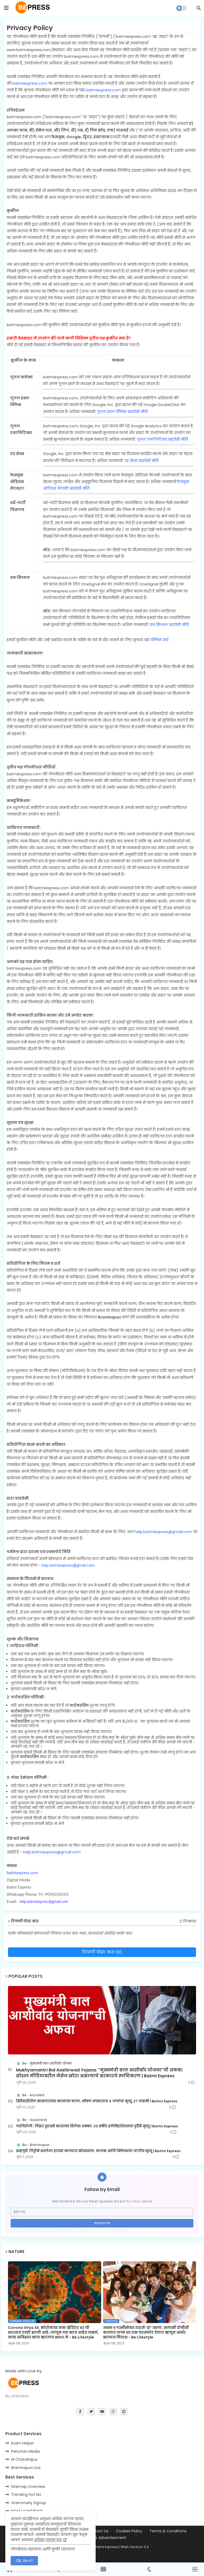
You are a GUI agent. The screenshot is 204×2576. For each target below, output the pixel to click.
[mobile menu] (6, 8)
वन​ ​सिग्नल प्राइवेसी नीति (170, 625)
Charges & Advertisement (102, 2538)
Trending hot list (26, 2495)
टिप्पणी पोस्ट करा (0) (102, 1952)
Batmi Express (106, 2547)
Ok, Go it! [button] (24, 2561)
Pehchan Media (25, 2451)
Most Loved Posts (27, 2511)
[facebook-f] (80, 2412)
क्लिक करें (160, 640)
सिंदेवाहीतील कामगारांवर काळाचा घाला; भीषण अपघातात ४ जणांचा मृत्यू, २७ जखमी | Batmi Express (97, 2101)
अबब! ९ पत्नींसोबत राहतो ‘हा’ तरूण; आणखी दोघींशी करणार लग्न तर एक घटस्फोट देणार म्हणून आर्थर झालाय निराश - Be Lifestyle (146, 2333)
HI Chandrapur (24, 2459)
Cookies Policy (129, 2531)
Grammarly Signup (29, 2503)
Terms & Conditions (168, 2531)
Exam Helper (23, 2443)
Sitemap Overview (28, 2487)
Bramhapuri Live (26, 2468)
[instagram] (113, 2412)
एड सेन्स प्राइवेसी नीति (141, 461)
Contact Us (98, 2531)
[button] (199, 8)
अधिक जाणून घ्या (48, 2540)
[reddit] (124, 2412)
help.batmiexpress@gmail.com (163, 1532)
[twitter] (91, 2412)
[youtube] (102, 2412)
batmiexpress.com (30, 83)
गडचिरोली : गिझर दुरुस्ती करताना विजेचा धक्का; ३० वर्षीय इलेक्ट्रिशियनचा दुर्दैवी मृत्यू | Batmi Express (97, 2126)
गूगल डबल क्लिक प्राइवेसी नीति (122, 412)
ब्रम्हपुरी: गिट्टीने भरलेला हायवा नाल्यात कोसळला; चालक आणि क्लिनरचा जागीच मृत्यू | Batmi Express (98, 2151)
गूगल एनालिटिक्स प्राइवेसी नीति (162, 439)
